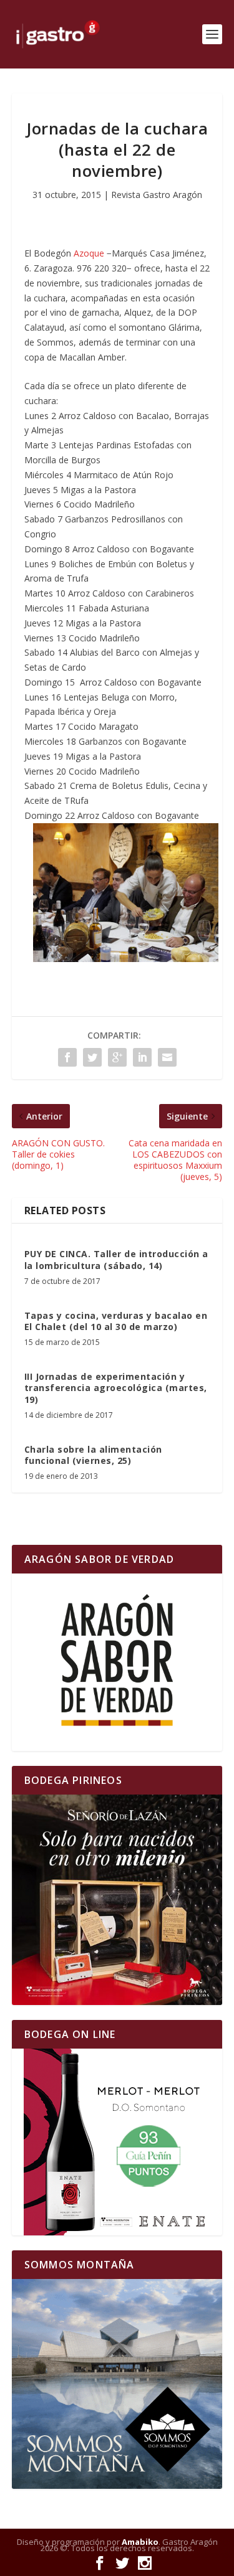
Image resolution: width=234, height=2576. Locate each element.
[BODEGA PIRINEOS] (117, 1900)
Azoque (89, 253)
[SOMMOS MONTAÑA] (117, 2384)
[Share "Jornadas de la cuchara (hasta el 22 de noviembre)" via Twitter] (92, 1057)
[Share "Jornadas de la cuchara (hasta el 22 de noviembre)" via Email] (167, 1057)
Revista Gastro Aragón (157, 195)
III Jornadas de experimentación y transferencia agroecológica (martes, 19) (116, 1388)
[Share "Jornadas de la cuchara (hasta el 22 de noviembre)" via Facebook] (67, 1057)
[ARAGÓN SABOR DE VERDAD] (117, 1662)
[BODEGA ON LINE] (117, 2142)
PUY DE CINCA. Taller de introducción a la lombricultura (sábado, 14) (116, 1259)
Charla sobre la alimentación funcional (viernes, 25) (93, 1455)
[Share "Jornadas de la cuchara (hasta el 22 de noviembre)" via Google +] (117, 1057)
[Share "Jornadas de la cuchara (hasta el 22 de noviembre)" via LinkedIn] (142, 1057)
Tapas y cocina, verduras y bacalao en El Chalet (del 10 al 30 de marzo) (116, 1321)
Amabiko (140, 2542)
